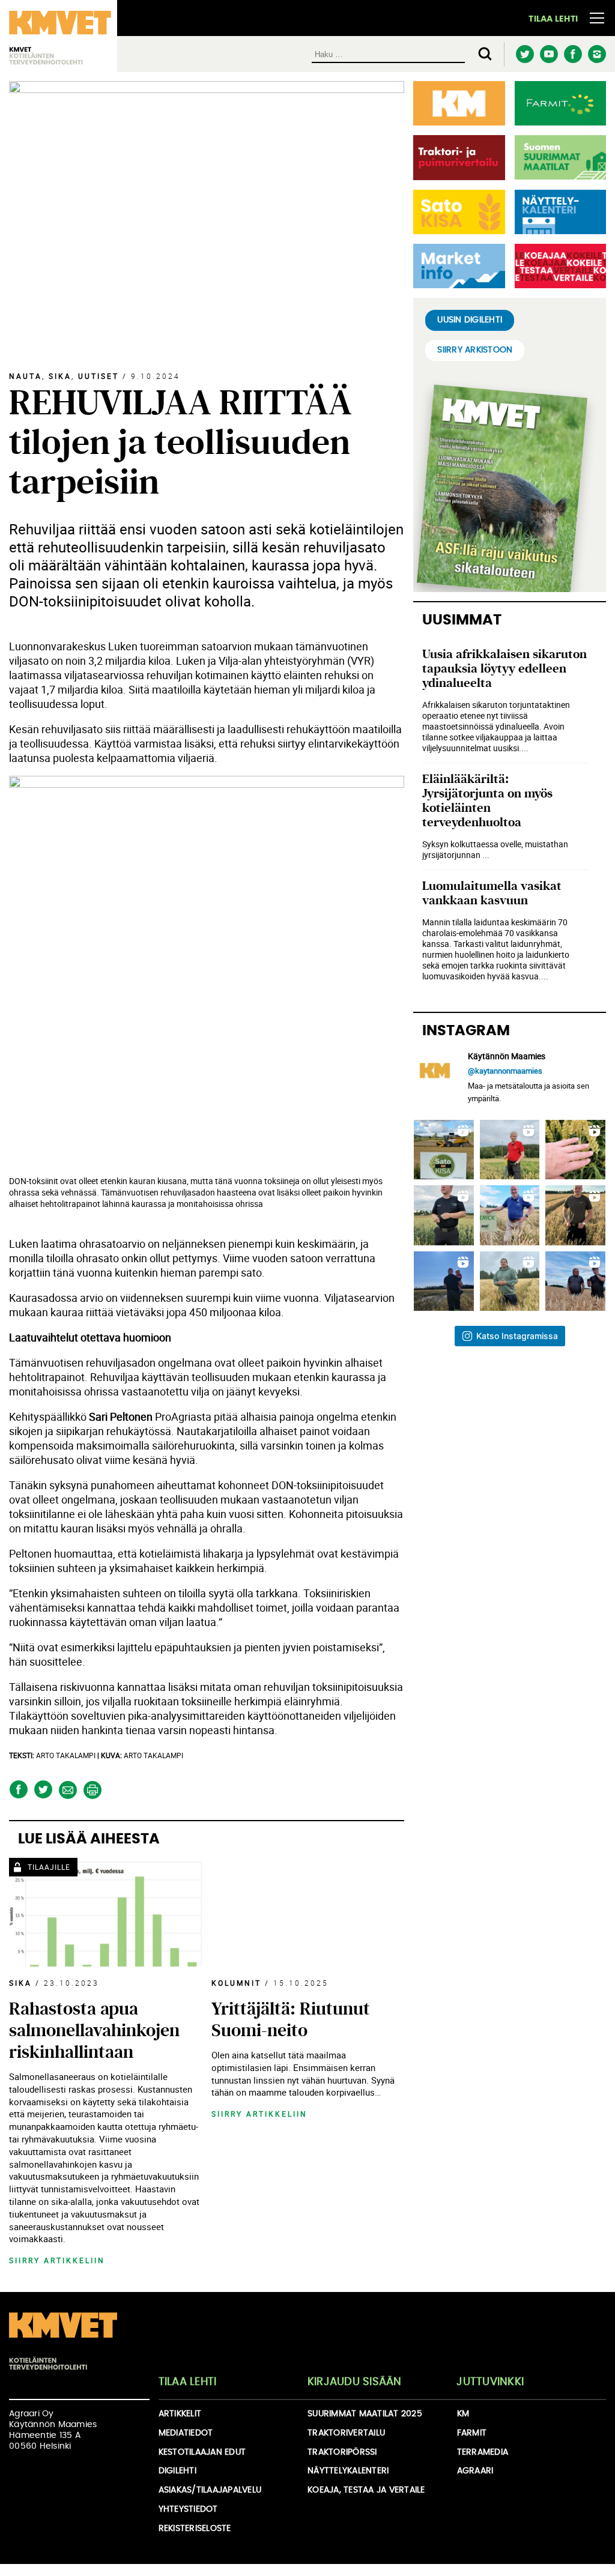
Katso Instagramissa (517, 1336)
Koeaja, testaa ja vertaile (366, 2490)
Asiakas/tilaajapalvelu (210, 2490)
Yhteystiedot (188, 2509)
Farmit (472, 2433)
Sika (60, 376)
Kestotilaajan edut (202, 2452)
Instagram (597, 54)
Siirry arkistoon (475, 350)
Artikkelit (180, 2414)
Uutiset (98, 376)
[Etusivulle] (63, 2342)
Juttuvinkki (490, 2382)
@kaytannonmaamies (505, 1071)
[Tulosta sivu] (92, 1790)
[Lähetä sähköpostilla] (68, 1790)
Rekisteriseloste (195, 2529)
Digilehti (177, 2471)
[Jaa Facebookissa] (18, 1790)
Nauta (26, 376)
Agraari (475, 2471)
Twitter (525, 54)
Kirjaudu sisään (355, 2382)
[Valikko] (597, 18)
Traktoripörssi (342, 2452)
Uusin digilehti (470, 320)
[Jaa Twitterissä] (43, 1790)
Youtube (549, 54)
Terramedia (483, 2452)
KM (463, 2414)
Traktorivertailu (346, 2433)
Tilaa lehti (553, 19)
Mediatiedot (186, 2433)
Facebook (573, 54)
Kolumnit (236, 1983)
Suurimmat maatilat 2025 (365, 2414)
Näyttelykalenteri (348, 2471)
